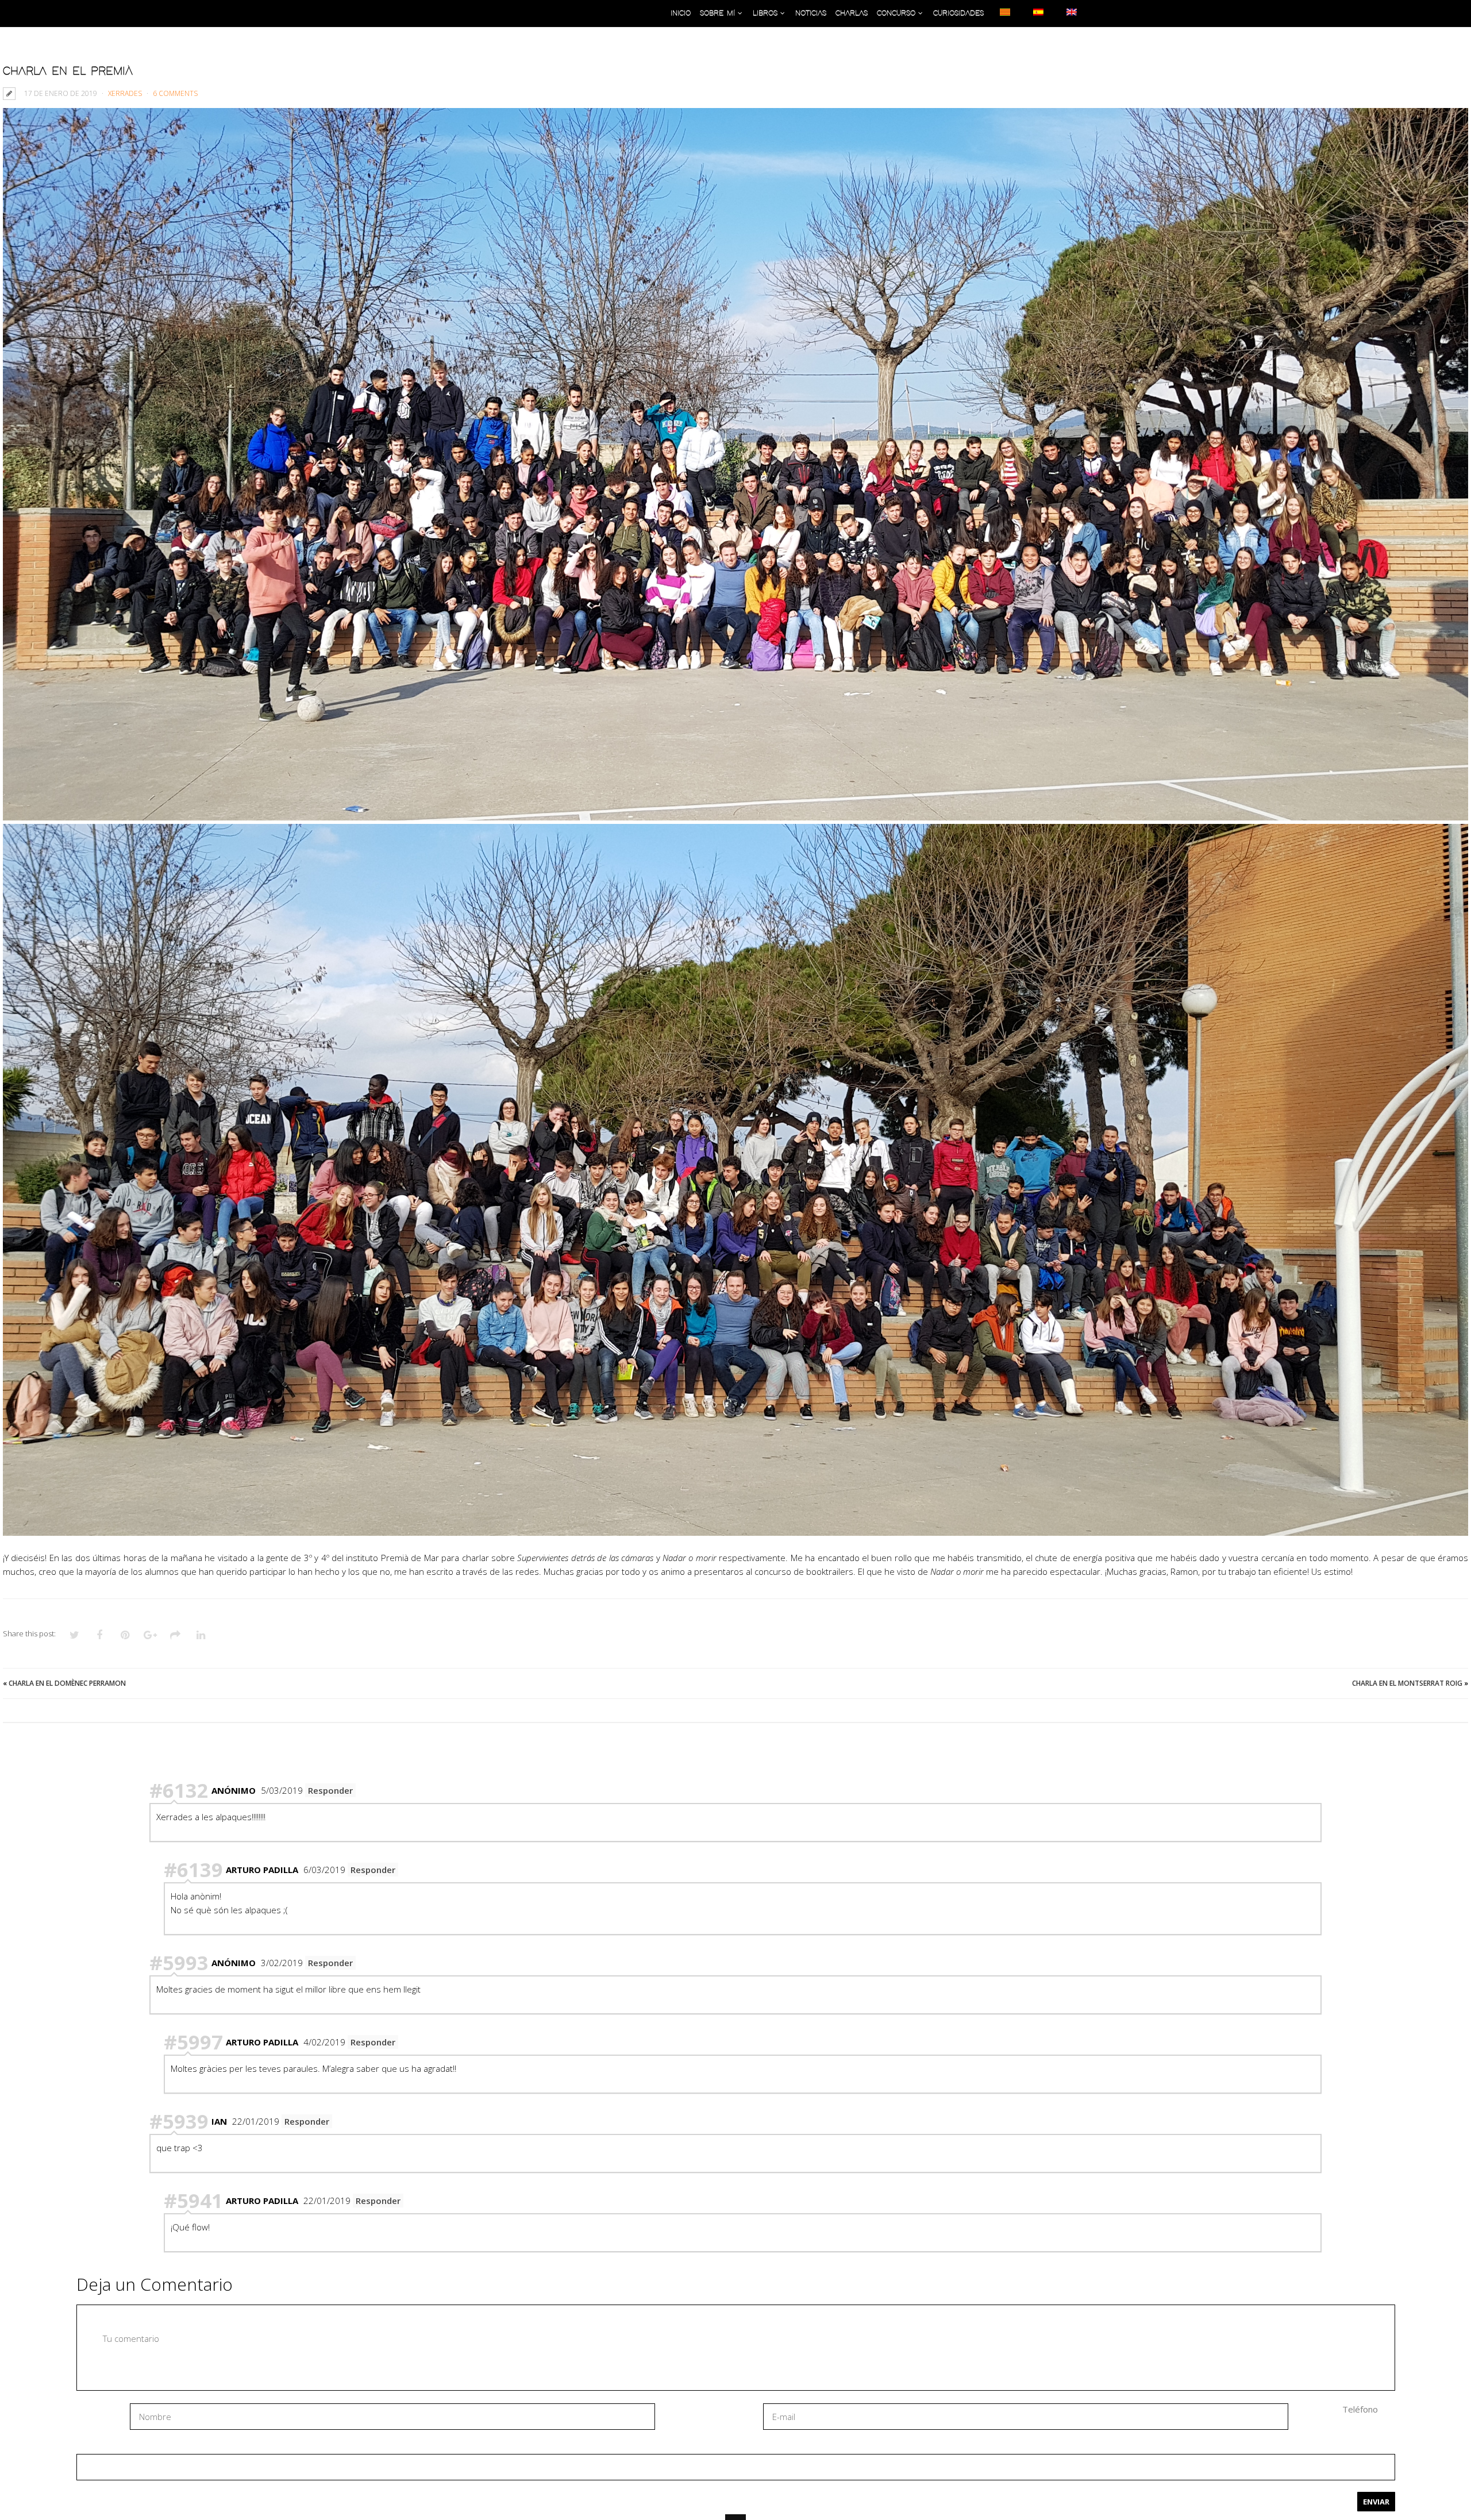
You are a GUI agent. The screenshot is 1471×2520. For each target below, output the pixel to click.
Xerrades (125, 93)
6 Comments (175, 93)
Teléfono (1360, 2409)
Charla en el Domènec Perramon (67, 1683)
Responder (330, 1790)
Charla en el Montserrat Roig (1407, 1683)
